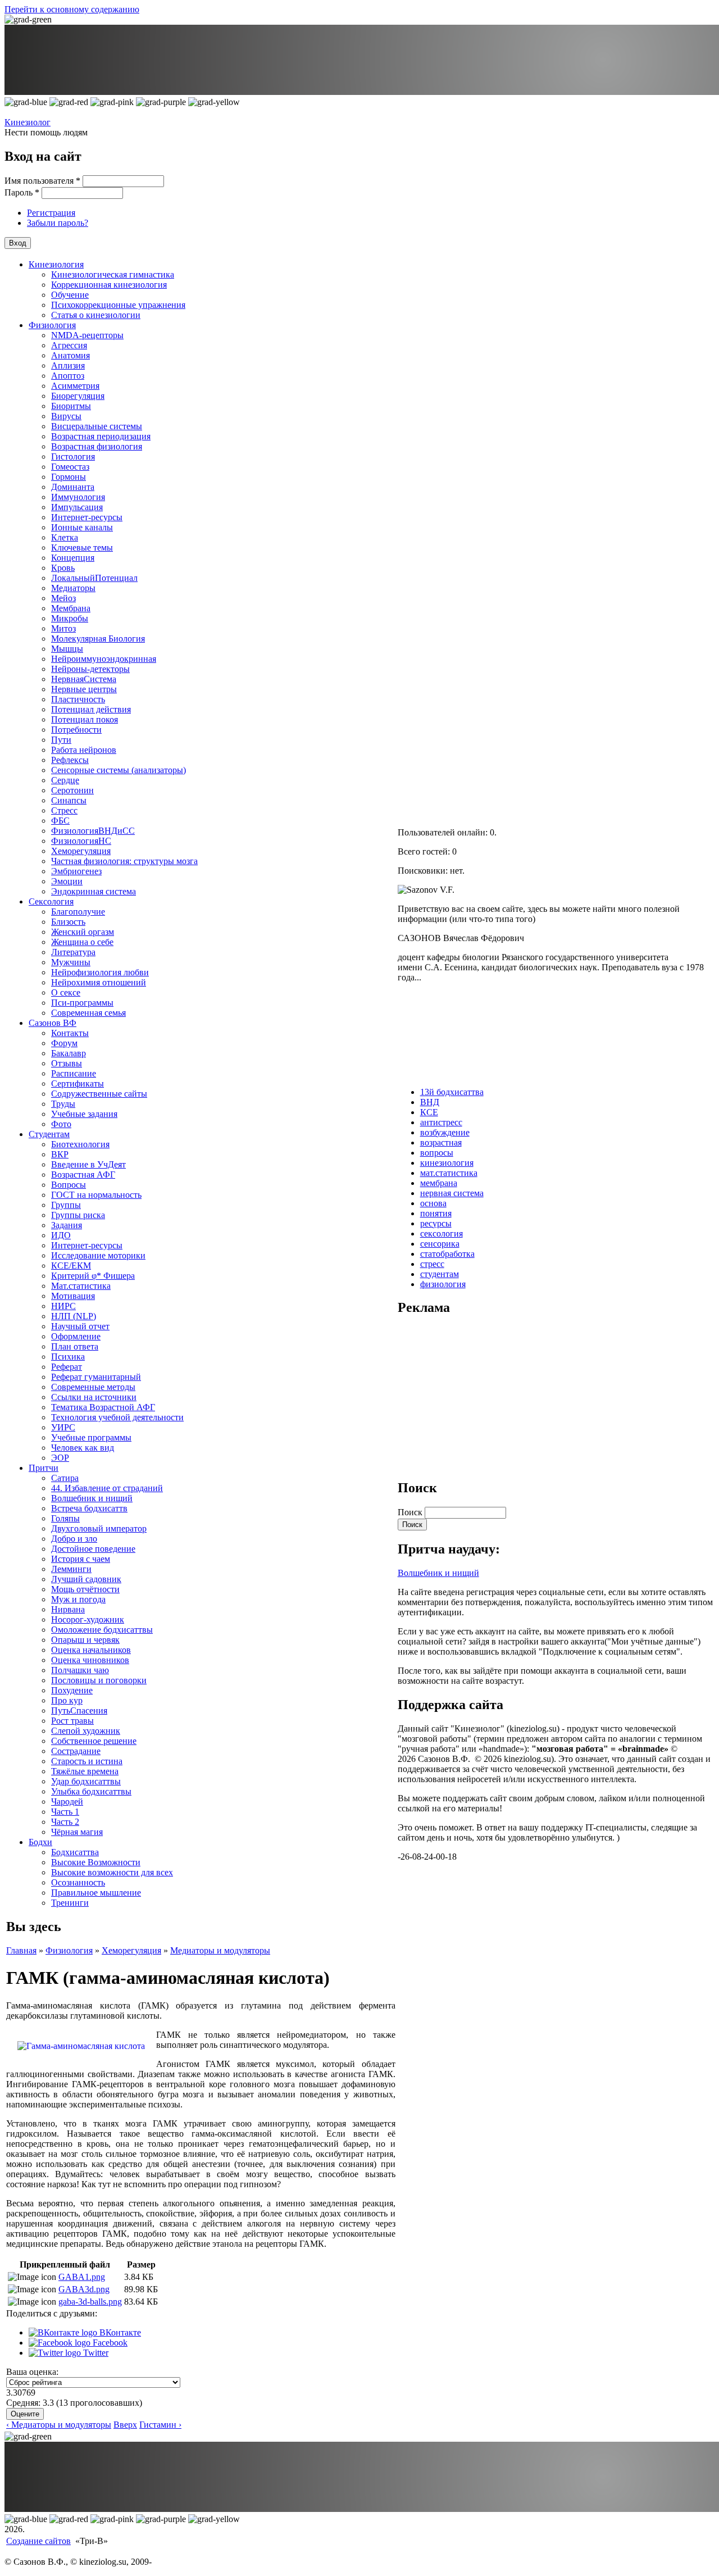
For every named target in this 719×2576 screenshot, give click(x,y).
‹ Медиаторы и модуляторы (59, 2425)
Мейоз (63, 598)
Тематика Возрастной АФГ (103, 1407)
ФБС (60, 821)
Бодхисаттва (75, 1852)
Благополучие (78, 912)
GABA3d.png (84, 2289)
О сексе (66, 992)
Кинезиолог (28, 122)
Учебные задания (84, 1114)
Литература (73, 952)
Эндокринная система (94, 891)
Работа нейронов (84, 750)
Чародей (67, 1802)
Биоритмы (71, 406)
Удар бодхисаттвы (86, 1781)
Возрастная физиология (97, 446)
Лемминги (71, 1569)
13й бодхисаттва (452, 1092)
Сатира (65, 1478)
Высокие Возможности (96, 1862)
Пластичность (78, 699)
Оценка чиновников (90, 1660)
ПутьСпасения (79, 1710)
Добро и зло (74, 1539)
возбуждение (445, 1132)
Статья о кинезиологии (96, 315)
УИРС (63, 1427)
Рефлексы (70, 760)
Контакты (70, 1033)
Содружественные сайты (99, 1094)
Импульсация (77, 507)
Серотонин (72, 790)
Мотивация (73, 1296)
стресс (432, 1264)
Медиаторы (73, 588)
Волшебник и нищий (92, 1498)
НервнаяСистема (84, 679)
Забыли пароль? (58, 223)
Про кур (67, 1700)
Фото (61, 1124)
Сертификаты (78, 1083)
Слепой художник (86, 1731)
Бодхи (40, 1842)
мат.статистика (449, 1173)
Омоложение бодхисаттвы (102, 1630)
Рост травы (72, 1721)
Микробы (70, 618)
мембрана (439, 1183)
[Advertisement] (482, 1397)
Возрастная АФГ (83, 1175)
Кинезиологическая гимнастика (113, 274)
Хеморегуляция (81, 851)
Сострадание (76, 1751)
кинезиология (447, 1163)
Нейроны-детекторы (90, 669)
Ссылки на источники (94, 1397)
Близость (68, 922)
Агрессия (69, 345)
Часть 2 (65, 1822)
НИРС (63, 1306)
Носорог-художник (88, 1619)
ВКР (60, 1154)
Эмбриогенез (76, 871)
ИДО (61, 1235)
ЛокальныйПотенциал (94, 578)
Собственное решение (94, 1741)
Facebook (109, 2343)
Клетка (65, 537)
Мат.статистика (81, 1286)
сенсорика (440, 1244)
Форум (64, 1043)
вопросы (437, 1153)
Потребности (76, 730)
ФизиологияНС (81, 841)
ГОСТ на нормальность (96, 1195)
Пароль (22, 192)
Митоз (63, 628)
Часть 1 (65, 1812)
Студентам (49, 1134)
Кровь (63, 568)
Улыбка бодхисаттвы (91, 1791)
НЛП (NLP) (74, 1316)
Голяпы (65, 1518)
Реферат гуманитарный (96, 1377)
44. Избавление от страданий (107, 1488)
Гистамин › (160, 2425)
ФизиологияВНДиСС (93, 831)
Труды (63, 1104)
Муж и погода (78, 1599)
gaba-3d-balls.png (90, 2302)
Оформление (76, 1336)
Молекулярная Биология (98, 639)
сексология (442, 1234)
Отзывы (67, 1063)
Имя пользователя (42, 181)
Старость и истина (87, 1761)
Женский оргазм (83, 932)
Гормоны (69, 477)
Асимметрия (75, 386)
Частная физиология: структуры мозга (124, 861)
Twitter (95, 2353)
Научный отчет (80, 1326)
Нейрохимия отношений (99, 982)
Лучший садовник (86, 1579)
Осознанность (78, 1882)
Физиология (52, 325)
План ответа (75, 1346)
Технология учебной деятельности (117, 1417)
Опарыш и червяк (85, 1640)
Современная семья (88, 1013)
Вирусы (66, 416)
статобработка (447, 1254)
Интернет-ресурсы (87, 517)
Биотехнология (80, 1144)
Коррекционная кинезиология (109, 285)
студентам (440, 1274)
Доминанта (73, 487)
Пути (61, 740)
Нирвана (68, 1609)
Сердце (65, 780)
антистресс (441, 1122)
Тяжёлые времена (85, 1771)
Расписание (74, 1073)
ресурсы (436, 1223)
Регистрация (51, 213)
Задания (67, 1225)
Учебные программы (91, 1437)
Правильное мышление (96, 1893)
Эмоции (67, 881)
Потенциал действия (91, 709)
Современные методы (93, 1387)
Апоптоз (68, 376)
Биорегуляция (78, 396)
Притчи (44, 1468)
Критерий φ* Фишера (93, 1276)
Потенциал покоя (85, 719)
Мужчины (71, 962)
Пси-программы (82, 1003)
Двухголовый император (99, 1528)
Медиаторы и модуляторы (220, 1950)
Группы (66, 1205)
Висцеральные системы (97, 426)
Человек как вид (83, 1448)
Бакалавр (69, 1053)
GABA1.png (82, 2277)
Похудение (72, 1690)
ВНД (430, 1102)
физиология (443, 1284)
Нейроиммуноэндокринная (104, 659)
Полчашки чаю (80, 1670)
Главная (21, 1950)
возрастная (441, 1142)
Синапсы (69, 800)
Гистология (73, 456)
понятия (436, 1213)
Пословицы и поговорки (99, 1680)
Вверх (125, 2425)
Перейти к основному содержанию (72, 9)
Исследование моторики (98, 1255)
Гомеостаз (70, 467)
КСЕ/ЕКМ (71, 1266)
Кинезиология (56, 264)
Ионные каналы (82, 527)
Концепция (73, 558)
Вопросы (69, 1185)
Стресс (64, 810)
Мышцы (67, 649)
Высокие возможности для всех (112, 1872)
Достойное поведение (93, 1549)
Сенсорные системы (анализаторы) (119, 770)
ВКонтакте (119, 2332)
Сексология (51, 901)
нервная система (452, 1193)
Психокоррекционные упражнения (118, 305)
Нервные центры (84, 689)
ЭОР (60, 1458)
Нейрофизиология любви (100, 972)
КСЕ (429, 1112)
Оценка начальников (91, 1650)
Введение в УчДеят (88, 1164)
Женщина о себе (82, 942)
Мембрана (71, 608)
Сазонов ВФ (53, 1023)
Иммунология (78, 497)
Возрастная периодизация (101, 436)
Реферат (67, 1367)
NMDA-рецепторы (87, 335)
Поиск (411, 1512)
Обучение (70, 295)
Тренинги (70, 1903)
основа (433, 1203)
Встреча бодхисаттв (89, 1508)
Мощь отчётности (85, 1589)
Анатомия (70, 355)
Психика (68, 1357)
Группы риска (78, 1215)
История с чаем (81, 1559)
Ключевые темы (82, 548)
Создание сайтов (38, 2541)
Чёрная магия (77, 1832)
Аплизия (68, 365)
